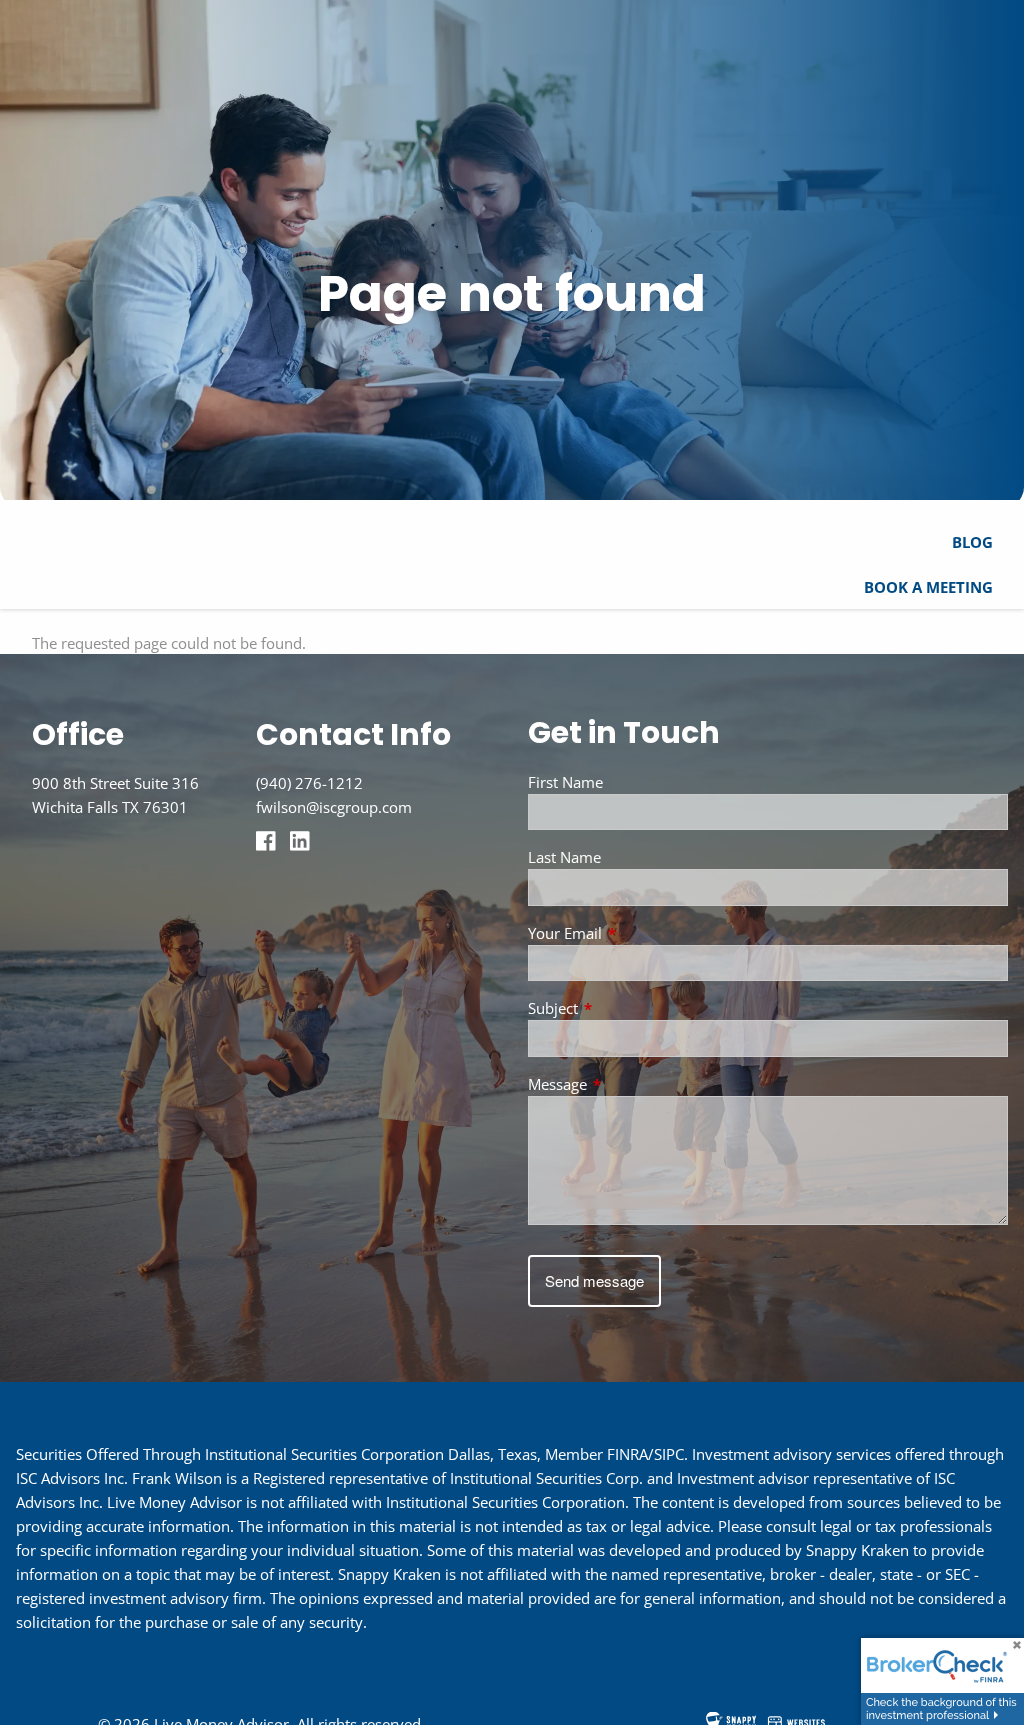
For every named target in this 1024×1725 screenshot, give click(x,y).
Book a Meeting (928, 587)
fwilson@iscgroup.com (334, 807)
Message (631, 1084)
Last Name (564, 857)
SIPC (669, 1454)
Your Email (639, 933)
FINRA (627, 1454)
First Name (565, 782)
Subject (627, 1008)
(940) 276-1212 (309, 783)
